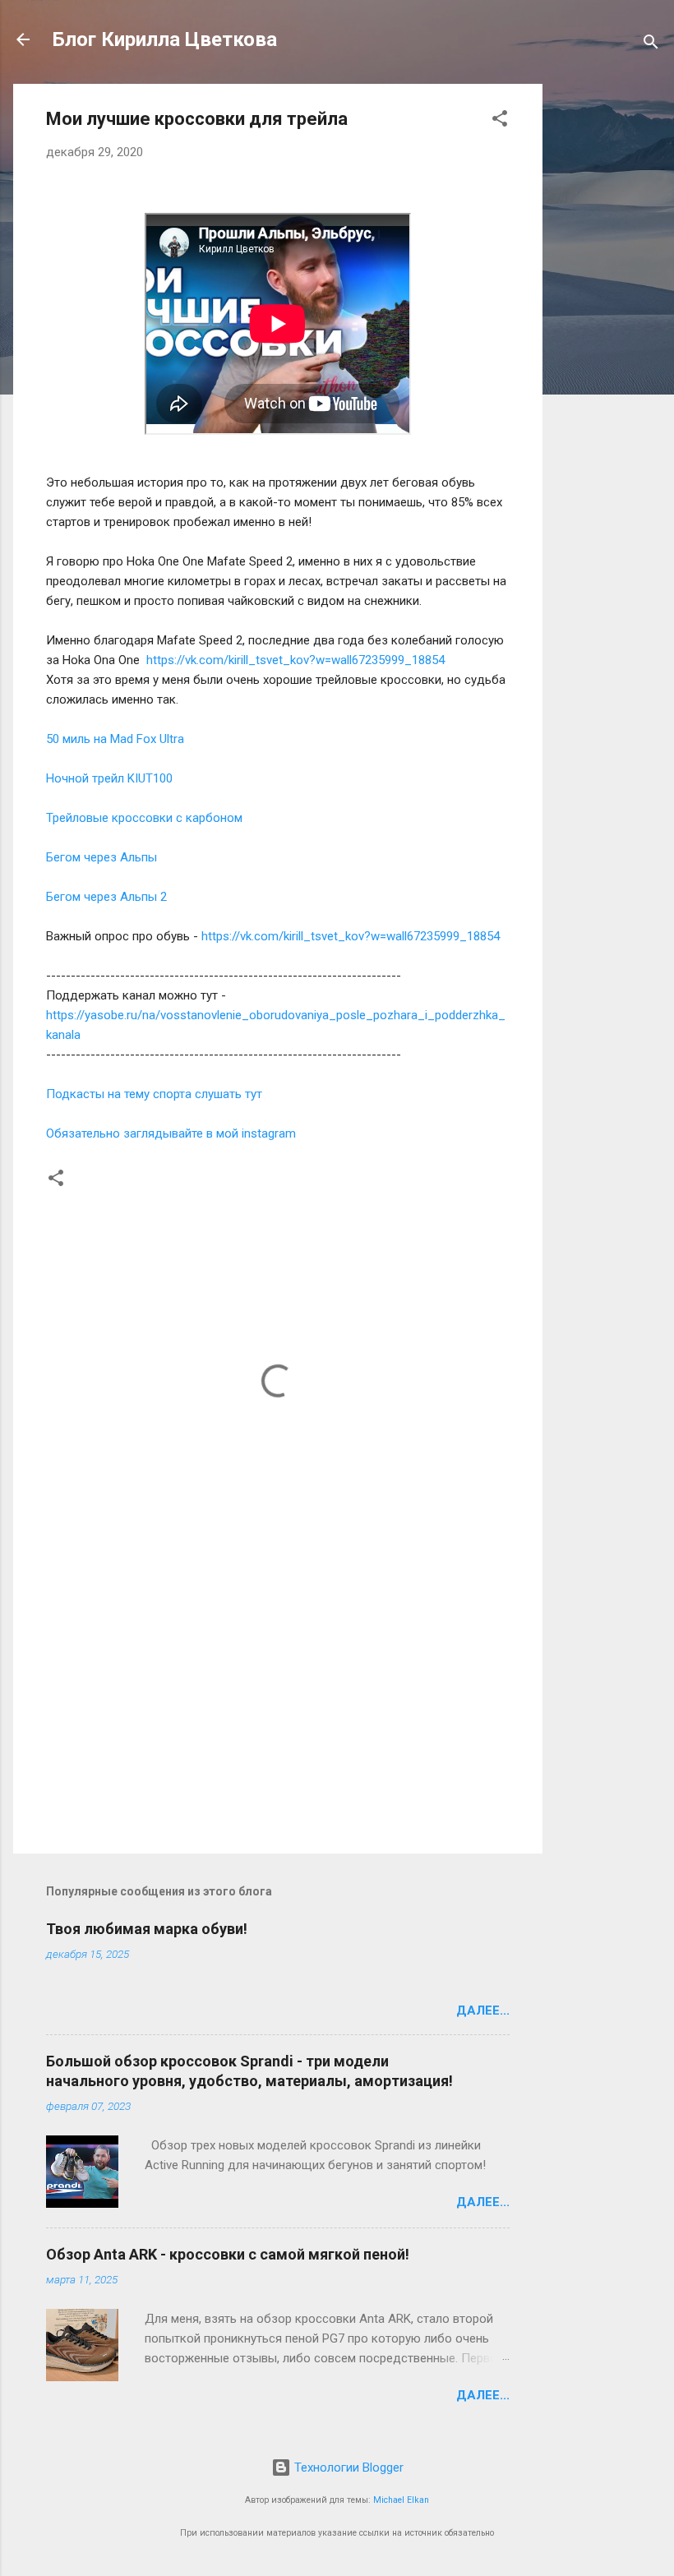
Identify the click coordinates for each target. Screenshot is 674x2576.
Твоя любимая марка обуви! (147, 1929)
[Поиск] (651, 45)
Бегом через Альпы (102, 857)
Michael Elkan (401, 2500)
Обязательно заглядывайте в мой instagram (171, 1133)
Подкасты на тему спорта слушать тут (154, 1094)
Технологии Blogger (347, 2468)
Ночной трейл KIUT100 (111, 778)
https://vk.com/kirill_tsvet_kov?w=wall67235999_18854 (295, 660)
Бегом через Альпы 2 (106, 897)
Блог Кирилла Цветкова (165, 39)
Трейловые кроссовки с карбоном (144, 818)
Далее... (483, 2010)
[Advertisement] (608, 330)
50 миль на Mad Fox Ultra (115, 739)
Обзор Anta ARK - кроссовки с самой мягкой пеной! (228, 2254)
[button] (500, 121)
